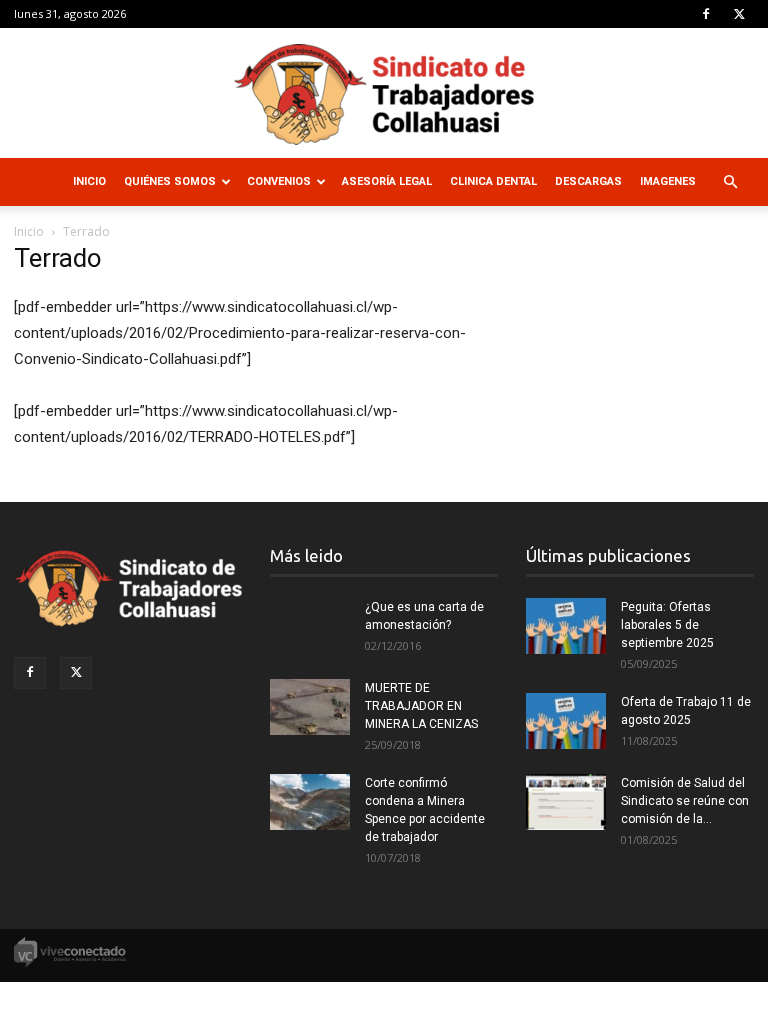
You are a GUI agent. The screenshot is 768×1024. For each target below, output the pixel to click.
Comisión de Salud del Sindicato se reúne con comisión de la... (685, 801)
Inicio (89, 181)
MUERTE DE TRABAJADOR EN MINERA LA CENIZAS (421, 706)
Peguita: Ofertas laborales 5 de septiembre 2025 (667, 625)
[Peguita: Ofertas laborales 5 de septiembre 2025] (566, 626)
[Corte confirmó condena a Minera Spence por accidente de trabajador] (310, 802)
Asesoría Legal (387, 181)
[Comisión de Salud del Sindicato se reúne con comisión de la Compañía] (566, 802)
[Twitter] (739, 14)
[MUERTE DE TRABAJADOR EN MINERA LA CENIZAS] (310, 707)
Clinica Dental (493, 181)
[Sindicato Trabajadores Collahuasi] (384, 94)
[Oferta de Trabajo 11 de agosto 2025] (566, 721)
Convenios (279, 181)
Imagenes (668, 181)
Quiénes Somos (170, 181)
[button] (730, 182)
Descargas (588, 181)
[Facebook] (706, 14)
